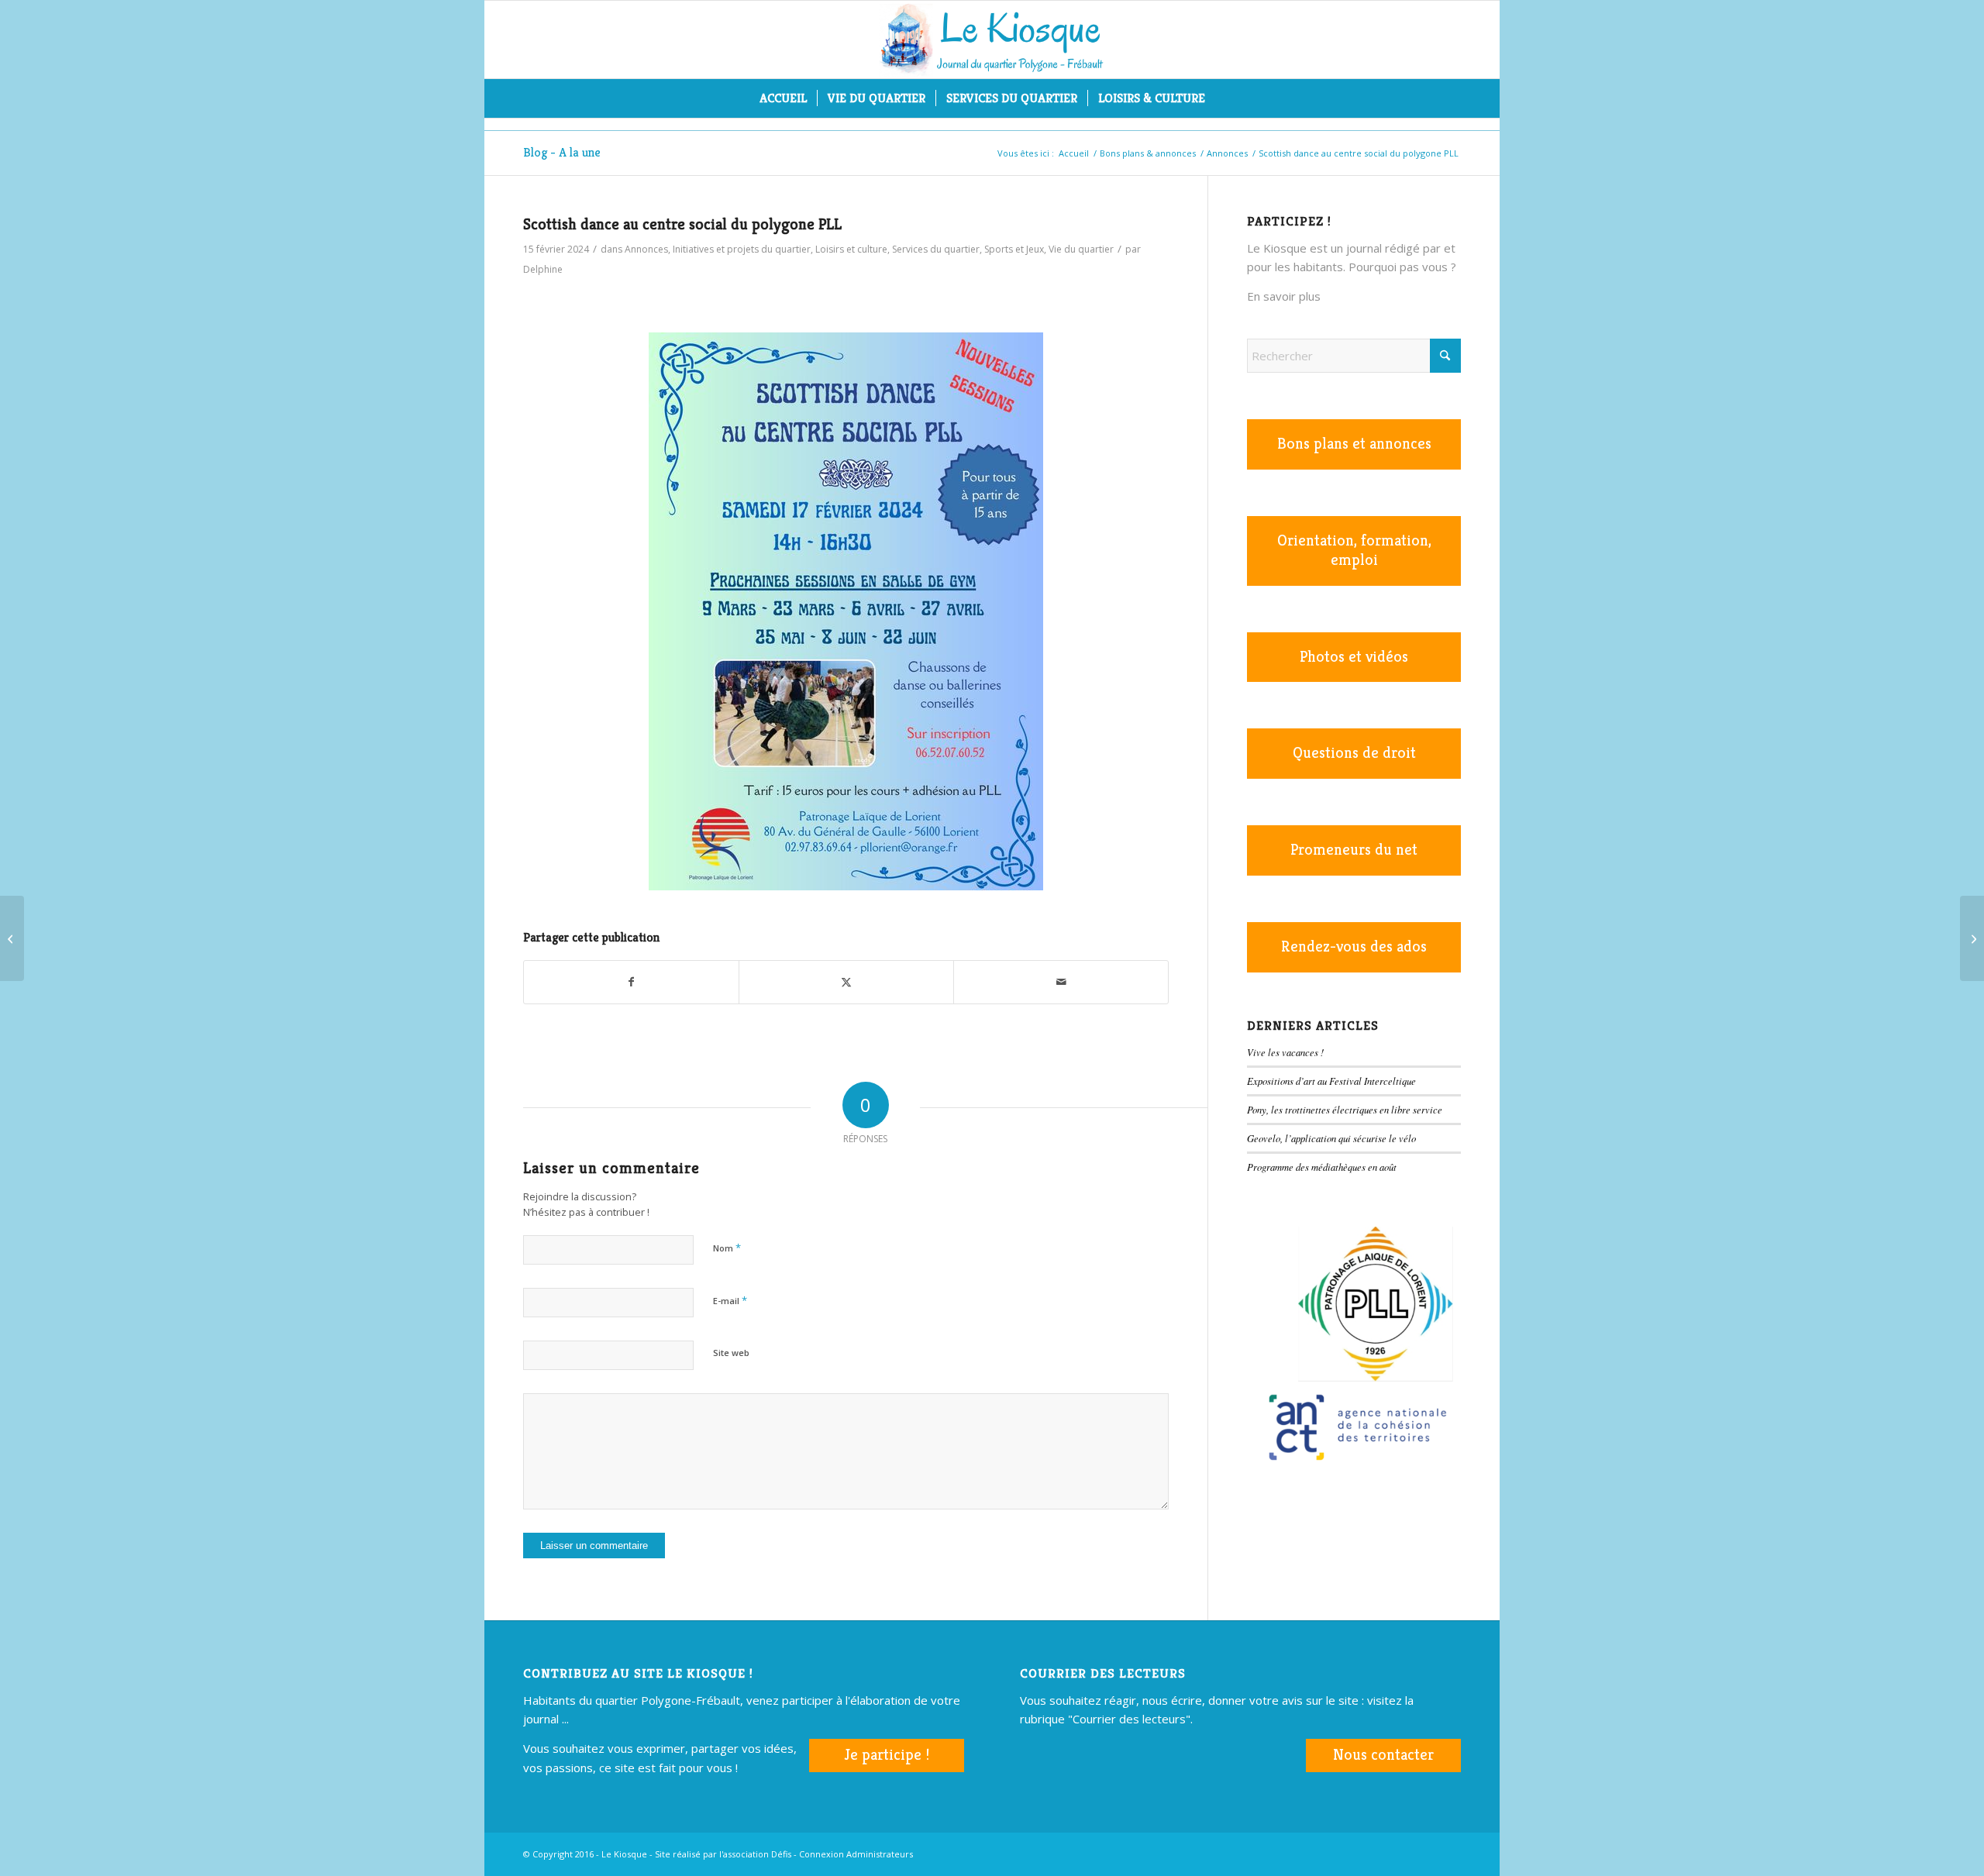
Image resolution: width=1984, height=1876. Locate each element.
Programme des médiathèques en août (1322, 1167)
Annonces (646, 249)
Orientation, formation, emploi (1354, 550)
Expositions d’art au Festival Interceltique (1331, 1081)
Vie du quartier (1081, 249)
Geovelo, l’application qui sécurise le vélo (1331, 1138)
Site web (731, 1353)
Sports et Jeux (1014, 249)
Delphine (543, 269)
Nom (727, 1248)
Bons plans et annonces (1354, 444)
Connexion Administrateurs (856, 1854)
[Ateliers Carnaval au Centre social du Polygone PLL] (1972, 938)
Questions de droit (1354, 753)
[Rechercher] (1225, 98)
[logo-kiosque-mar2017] (992, 40)
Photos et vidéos (1354, 657)
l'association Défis (755, 1854)
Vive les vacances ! (1285, 1052)
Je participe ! (887, 1755)
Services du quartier (936, 249)
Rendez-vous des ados (1354, 947)
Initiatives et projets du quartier (742, 249)
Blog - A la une (562, 152)
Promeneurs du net (1354, 850)
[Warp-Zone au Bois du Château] (12, 938)
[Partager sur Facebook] (631, 982)
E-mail (730, 1300)
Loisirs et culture (851, 249)
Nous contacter (1383, 1755)
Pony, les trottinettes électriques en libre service (1345, 1109)
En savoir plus (1284, 296)
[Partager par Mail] (1061, 982)
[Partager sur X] (846, 982)
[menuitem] (783, 98)
